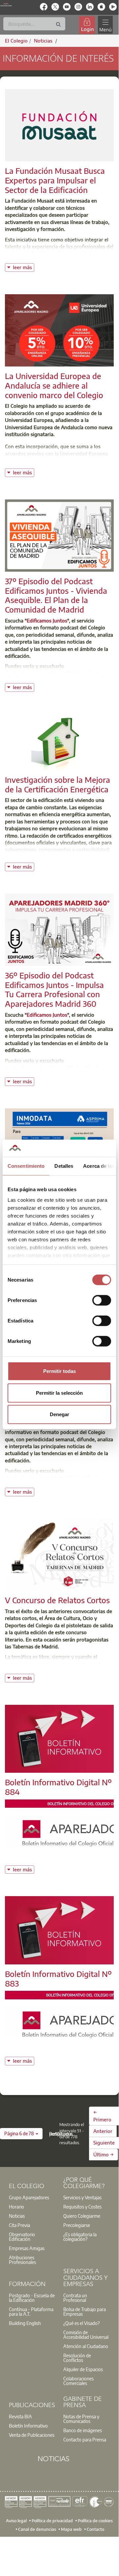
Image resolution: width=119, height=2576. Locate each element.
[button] (21, 2134)
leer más (23, 267)
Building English (25, 2323)
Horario (16, 2207)
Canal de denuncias (37, 2529)
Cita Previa (19, 2225)
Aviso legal (16, 2521)
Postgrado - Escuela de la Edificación (32, 2298)
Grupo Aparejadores (29, 2197)
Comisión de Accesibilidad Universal (86, 2335)
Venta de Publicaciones (32, 2435)
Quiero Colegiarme (82, 2216)
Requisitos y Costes (82, 2207)
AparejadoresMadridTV (47, 673)
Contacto (95, 2529)
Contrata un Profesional (75, 2298)
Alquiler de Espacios (83, 2369)
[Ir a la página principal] (6, 4)
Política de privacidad (52, 2521)
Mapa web (71, 2529)
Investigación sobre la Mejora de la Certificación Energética (58, 784)
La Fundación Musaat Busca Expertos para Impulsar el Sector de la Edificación (55, 180)
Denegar (59, 1414)
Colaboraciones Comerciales (78, 2381)
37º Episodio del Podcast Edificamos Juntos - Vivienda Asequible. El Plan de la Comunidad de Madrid (56, 595)
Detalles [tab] (64, 1166)
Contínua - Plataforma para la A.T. (31, 2311)
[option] (32, 2197)
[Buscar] (58, 25)
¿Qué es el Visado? (81, 2323)
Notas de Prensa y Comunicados (81, 2419)
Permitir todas (59, 1371)
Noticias (17, 2216)
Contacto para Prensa (85, 2439)
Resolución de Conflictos (77, 2358)
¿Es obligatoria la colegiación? (80, 2237)
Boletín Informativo (28, 2426)
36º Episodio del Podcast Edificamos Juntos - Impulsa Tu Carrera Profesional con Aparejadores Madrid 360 (54, 989)
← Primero (102, 2116)
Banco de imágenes (83, 2430)
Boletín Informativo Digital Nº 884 (58, 1787)
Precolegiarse (77, 2225)
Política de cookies (95, 2521)
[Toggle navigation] (105, 25)
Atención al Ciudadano (86, 2346)
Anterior (103, 2131)
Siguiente (104, 2143)
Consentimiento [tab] (26, 1166)
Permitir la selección (59, 1393)
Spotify (84, 673)
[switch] (102, 1300)
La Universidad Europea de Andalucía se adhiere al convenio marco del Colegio (54, 385)
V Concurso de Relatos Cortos (57, 1600)
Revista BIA (20, 2416)
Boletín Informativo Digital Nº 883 (58, 1978)
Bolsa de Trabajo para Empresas (85, 2311)
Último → (104, 2154)
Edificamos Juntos (47, 620)
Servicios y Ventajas (82, 2197)
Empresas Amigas (27, 2248)
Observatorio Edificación (22, 2237)
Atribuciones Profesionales (22, 2260)
